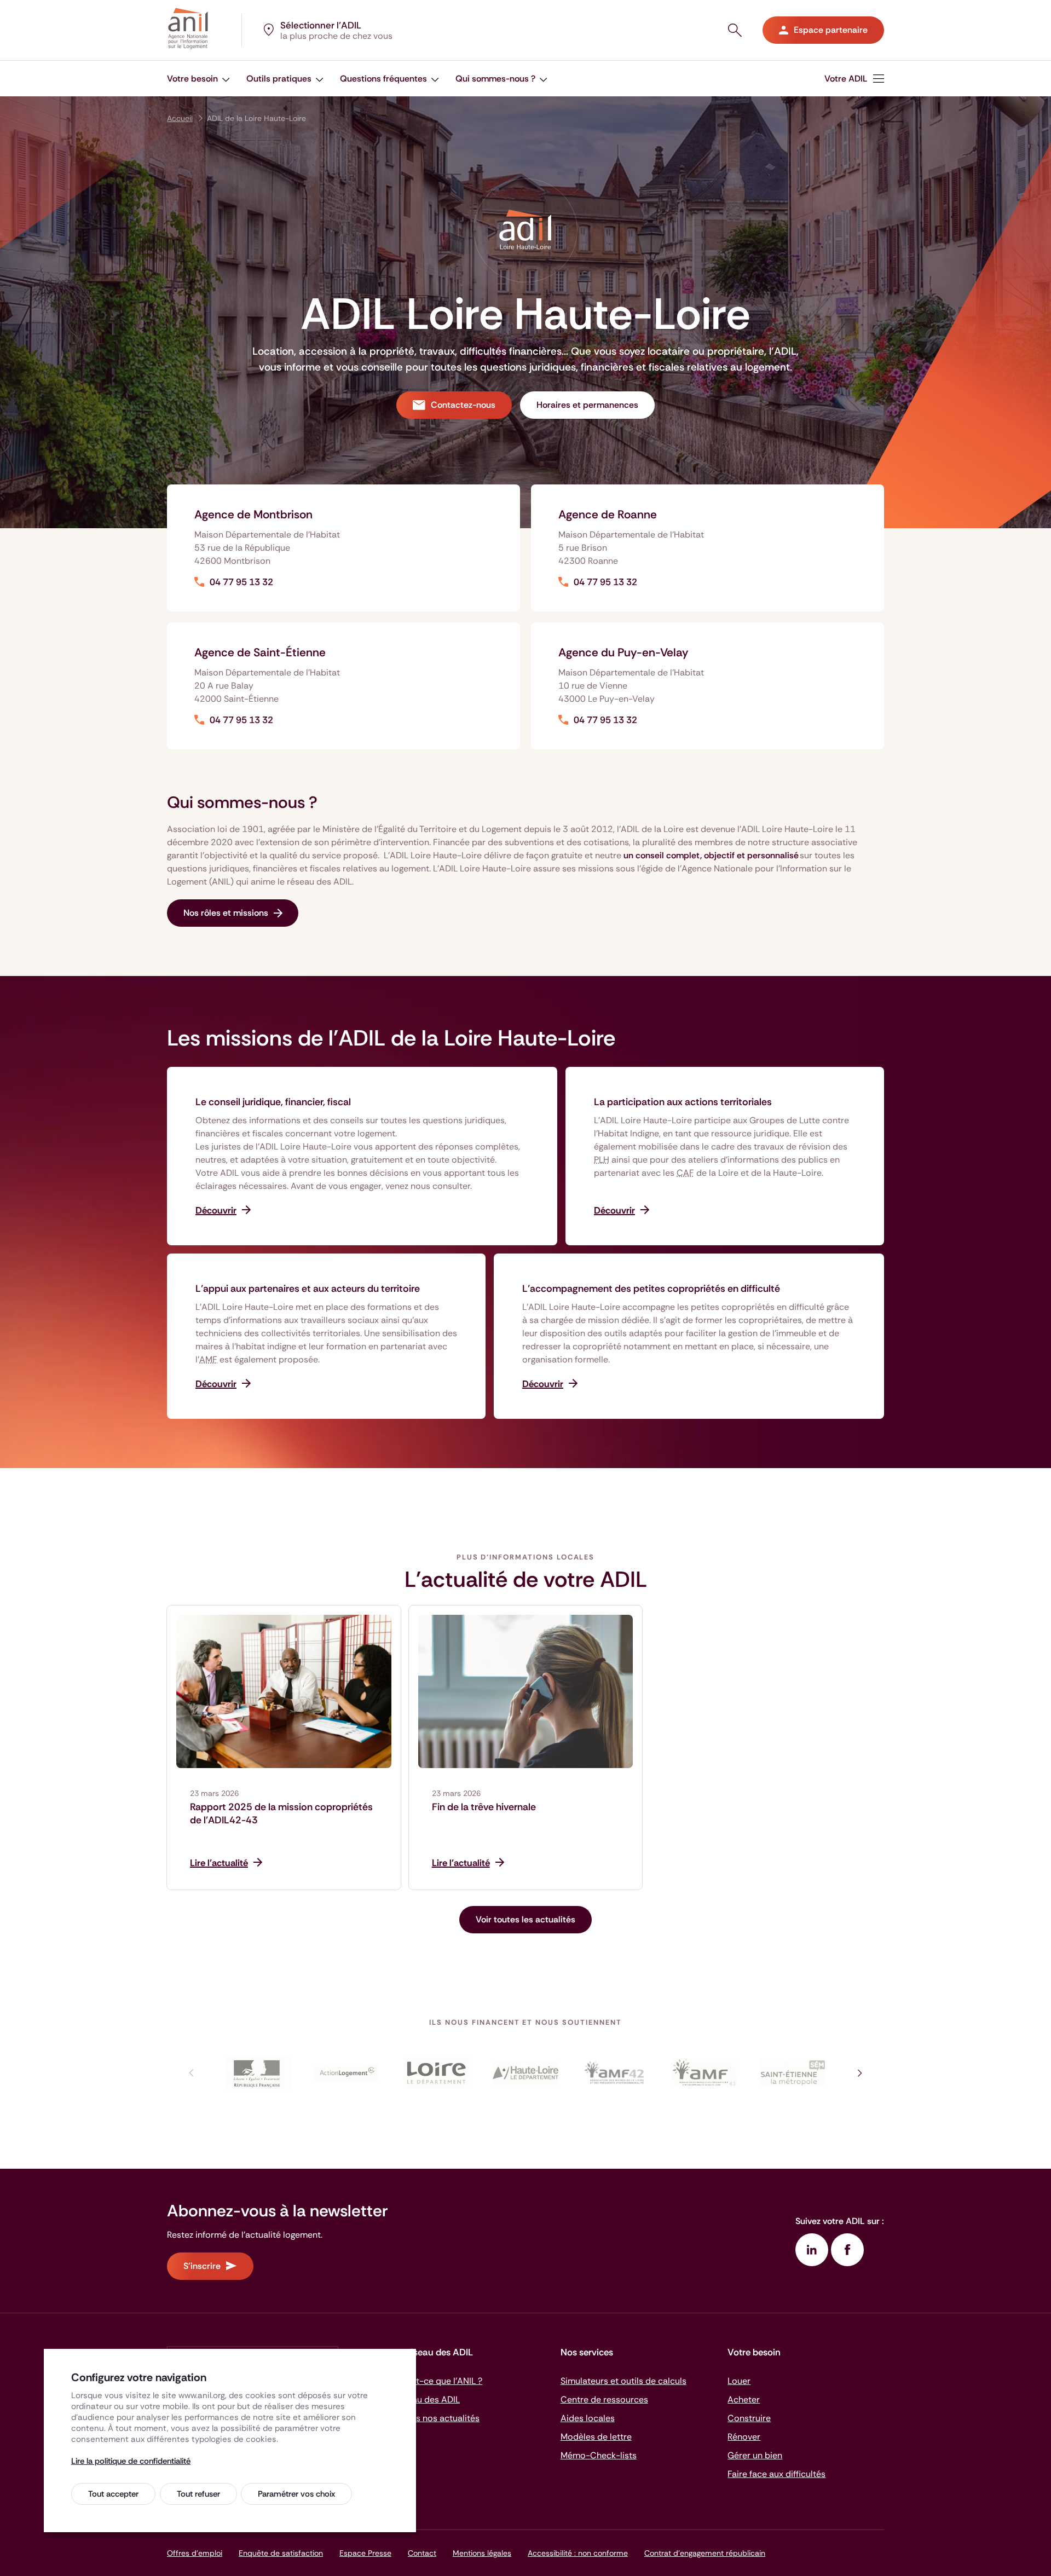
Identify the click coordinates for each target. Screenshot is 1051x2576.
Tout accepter (113, 2494)
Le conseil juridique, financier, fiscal (273, 1102)
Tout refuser (198, 2494)
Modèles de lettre (596, 2437)
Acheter (744, 2399)
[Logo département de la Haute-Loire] (526, 2073)
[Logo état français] (258, 2073)
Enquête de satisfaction (281, 2553)
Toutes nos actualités (436, 2418)
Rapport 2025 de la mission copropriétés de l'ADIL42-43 (281, 1813)
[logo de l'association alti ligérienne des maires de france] (704, 2073)
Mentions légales (482, 2553)
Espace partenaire (831, 30)
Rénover (744, 2437)
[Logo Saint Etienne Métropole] (793, 2073)
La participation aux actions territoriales (683, 1102)
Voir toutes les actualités (525, 1919)
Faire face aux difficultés (776, 2474)
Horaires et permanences (587, 405)
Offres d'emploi (195, 2553)
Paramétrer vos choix (296, 2494)
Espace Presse (365, 2553)
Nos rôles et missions (226, 913)
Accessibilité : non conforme (578, 2553)
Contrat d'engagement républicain (705, 2553)
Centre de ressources (604, 2399)
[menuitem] (198, 79)
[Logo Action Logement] (347, 2073)
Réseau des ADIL (426, 2399)
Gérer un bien (755, 2455)
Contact (422, 2553)
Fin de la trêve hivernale (484, 1807)
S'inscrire (202, 2266)
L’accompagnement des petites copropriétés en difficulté (651, 1289)
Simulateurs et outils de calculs (623, 2381)
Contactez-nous (463, 405)
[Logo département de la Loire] (437, 2073)
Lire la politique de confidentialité (131, 2461)
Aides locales (588, 2418)
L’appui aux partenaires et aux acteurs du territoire (308, 1289)
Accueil (180, 118)
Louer (739, 2381)
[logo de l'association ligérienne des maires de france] (614, 2073)
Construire (749, 2418)
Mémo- (599, 2455)
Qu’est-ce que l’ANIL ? (438, 2381)
